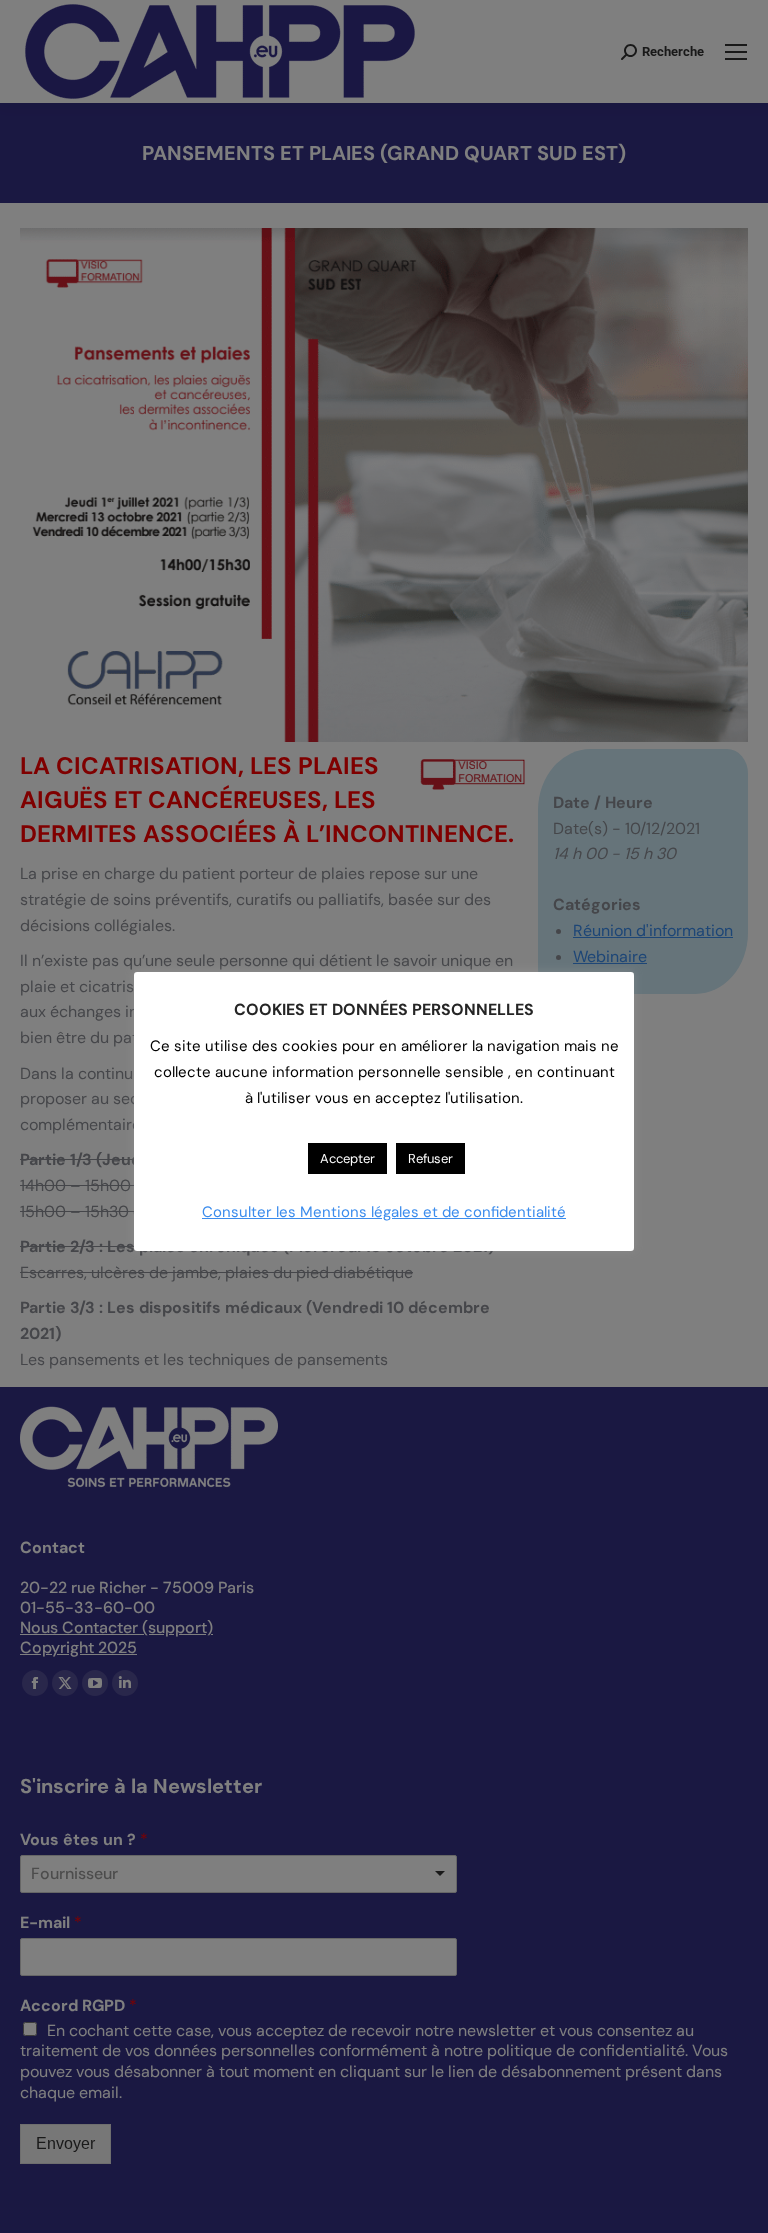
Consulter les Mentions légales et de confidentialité (384, 1212)
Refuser (430, 1158)
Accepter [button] (347, 1158)
